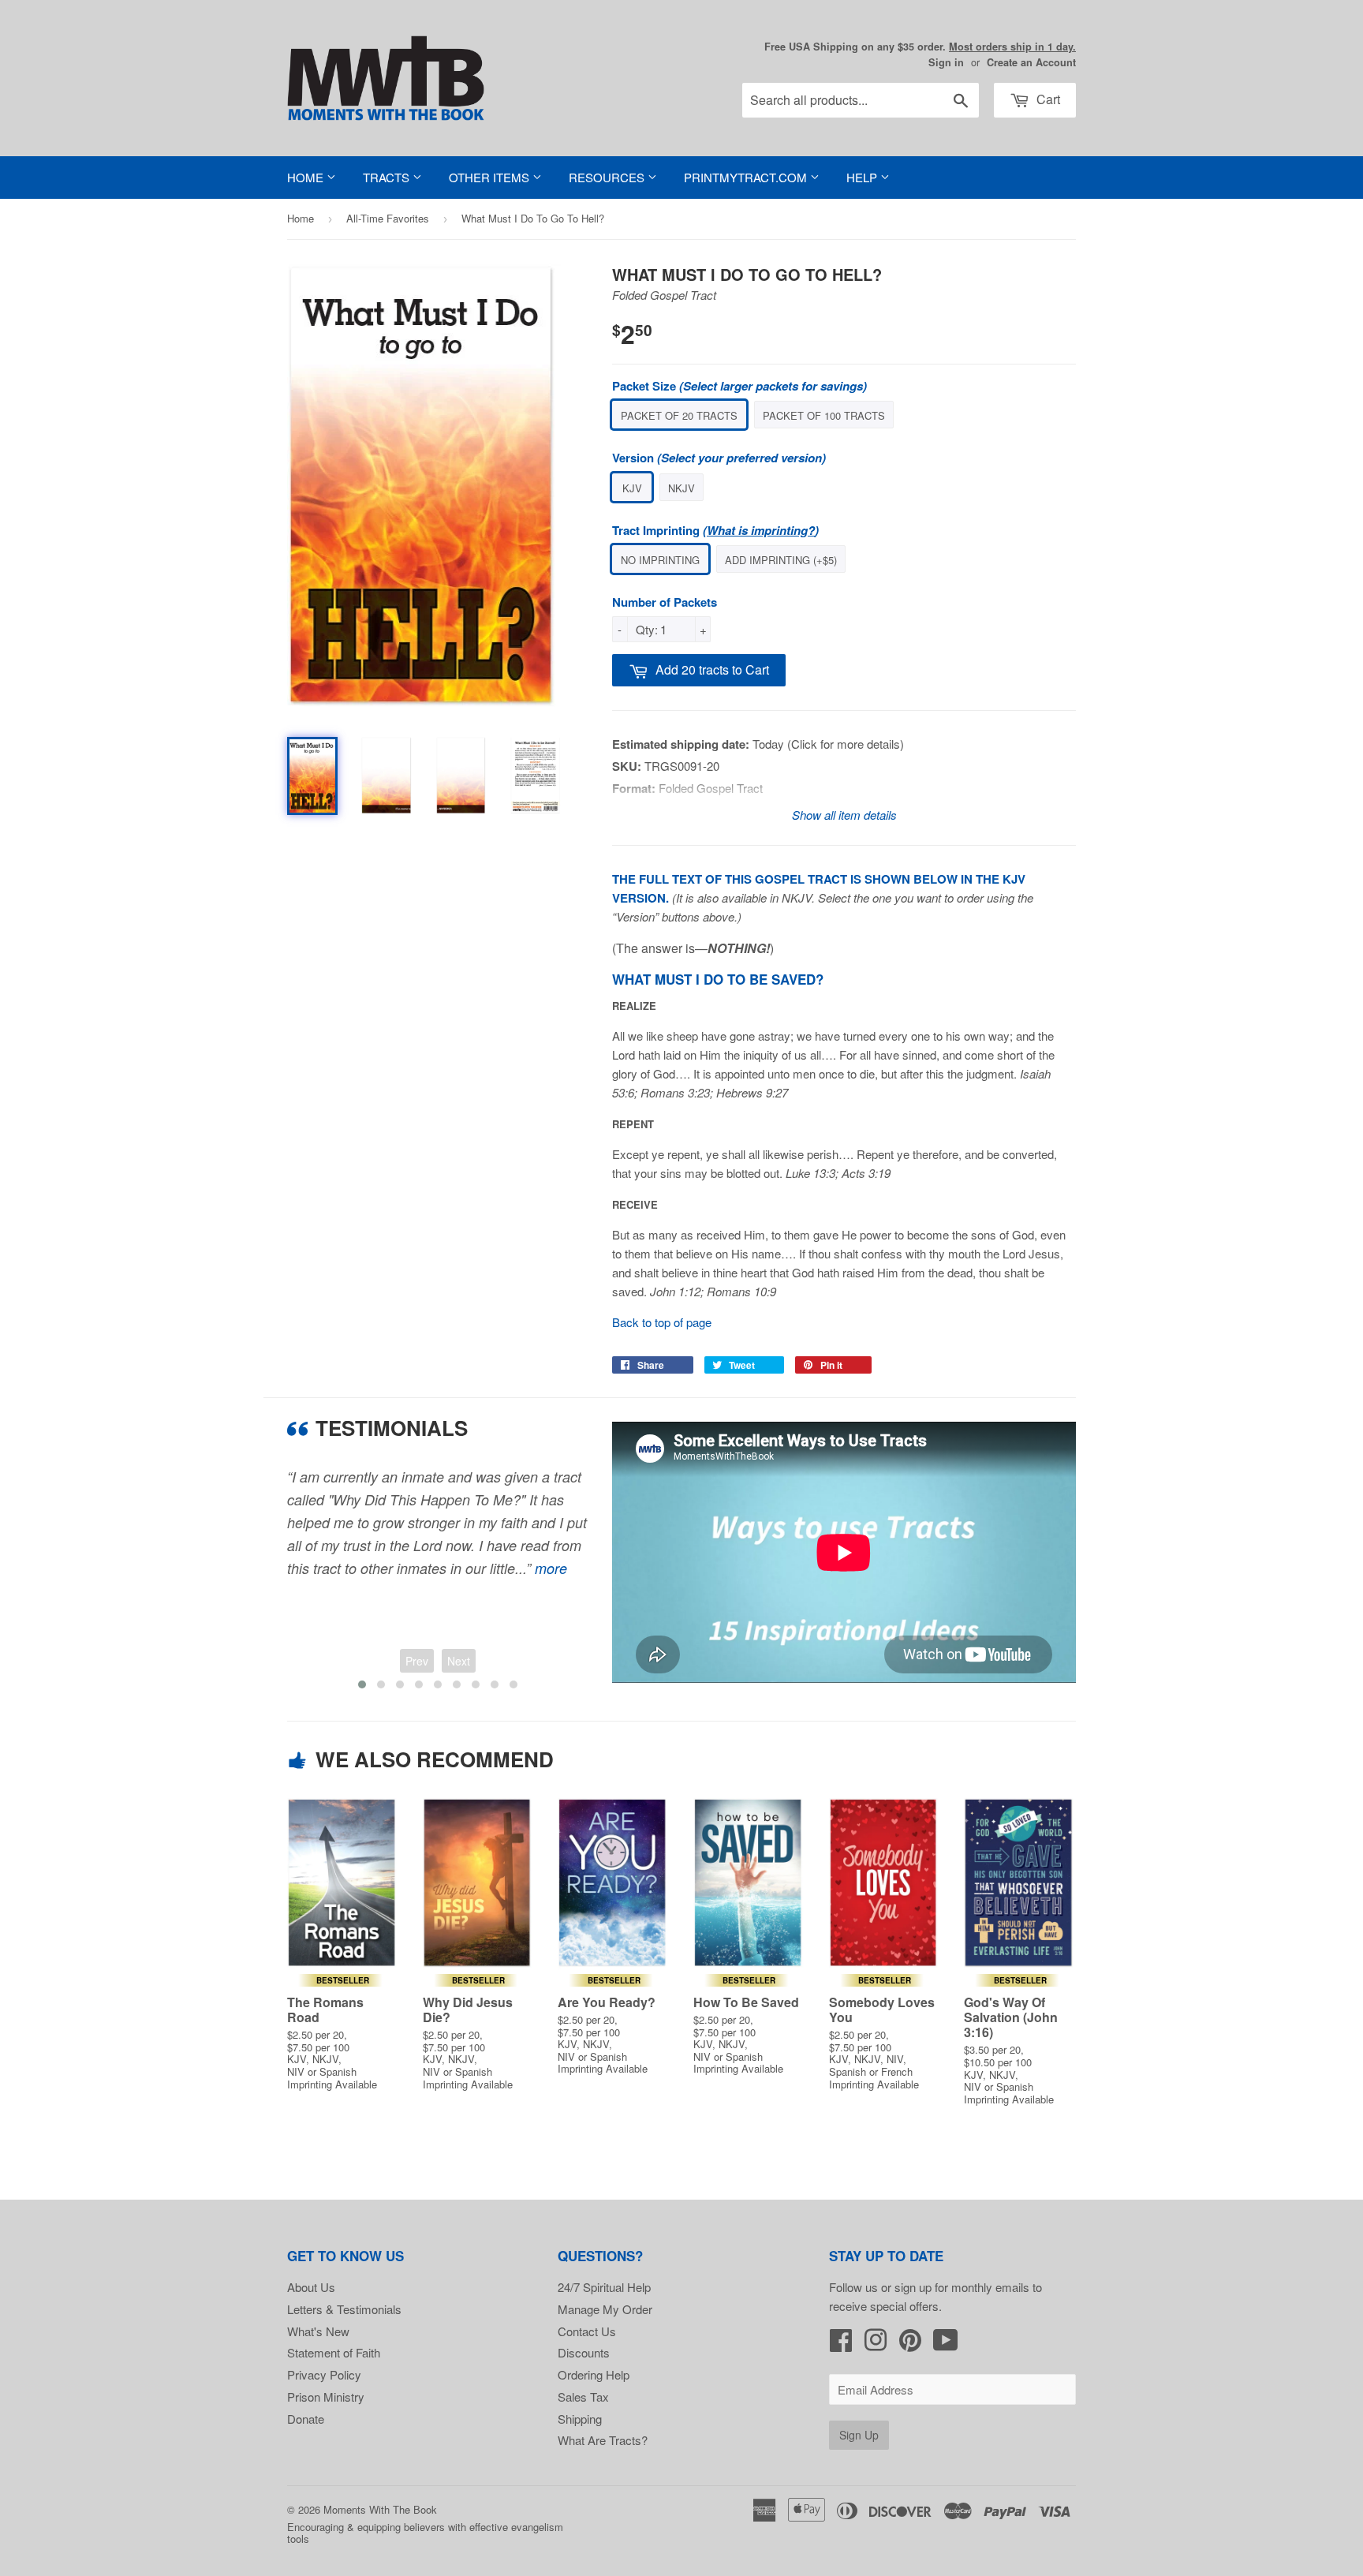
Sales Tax (583, 2397)
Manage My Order (605, 2309)
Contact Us (587, 2331)
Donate (306, 2419)
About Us (311, 2287)
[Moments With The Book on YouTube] (946, 2344)
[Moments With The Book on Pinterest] (910, 2344)
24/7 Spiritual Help (604, 2287)
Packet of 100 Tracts (824, 415)
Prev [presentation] (417, 1661)
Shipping (580, 2419)
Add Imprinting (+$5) (781, 560)
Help (863, 177)
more (551, 1568)
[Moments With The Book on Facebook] (841, 2344)
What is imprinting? (761, 530)
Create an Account (1031, 62)
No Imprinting (660, 560)
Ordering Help (594, 2374)
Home (307, 177)
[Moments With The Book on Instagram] (876, 2344)
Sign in (946, 62)
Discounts (584, 2352)
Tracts (388, 177)
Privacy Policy (324, 2374)
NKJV (681, 488)
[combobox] (861, 100)
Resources (608, 177)
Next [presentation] (459, 1661)
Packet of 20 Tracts (679, 415)
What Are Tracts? (603, 2440)
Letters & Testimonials (344, 2309)
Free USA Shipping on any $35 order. (920, 47)
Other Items (491, 177)
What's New (318, 2331)
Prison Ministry (326, 2397)
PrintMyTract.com (747, 177)
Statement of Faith (334, 2352)
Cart (1047, 99)
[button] (362, 1684)
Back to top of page (662, 1322)
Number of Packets (665, 602)
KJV (632, 488)
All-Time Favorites (388, 218)
